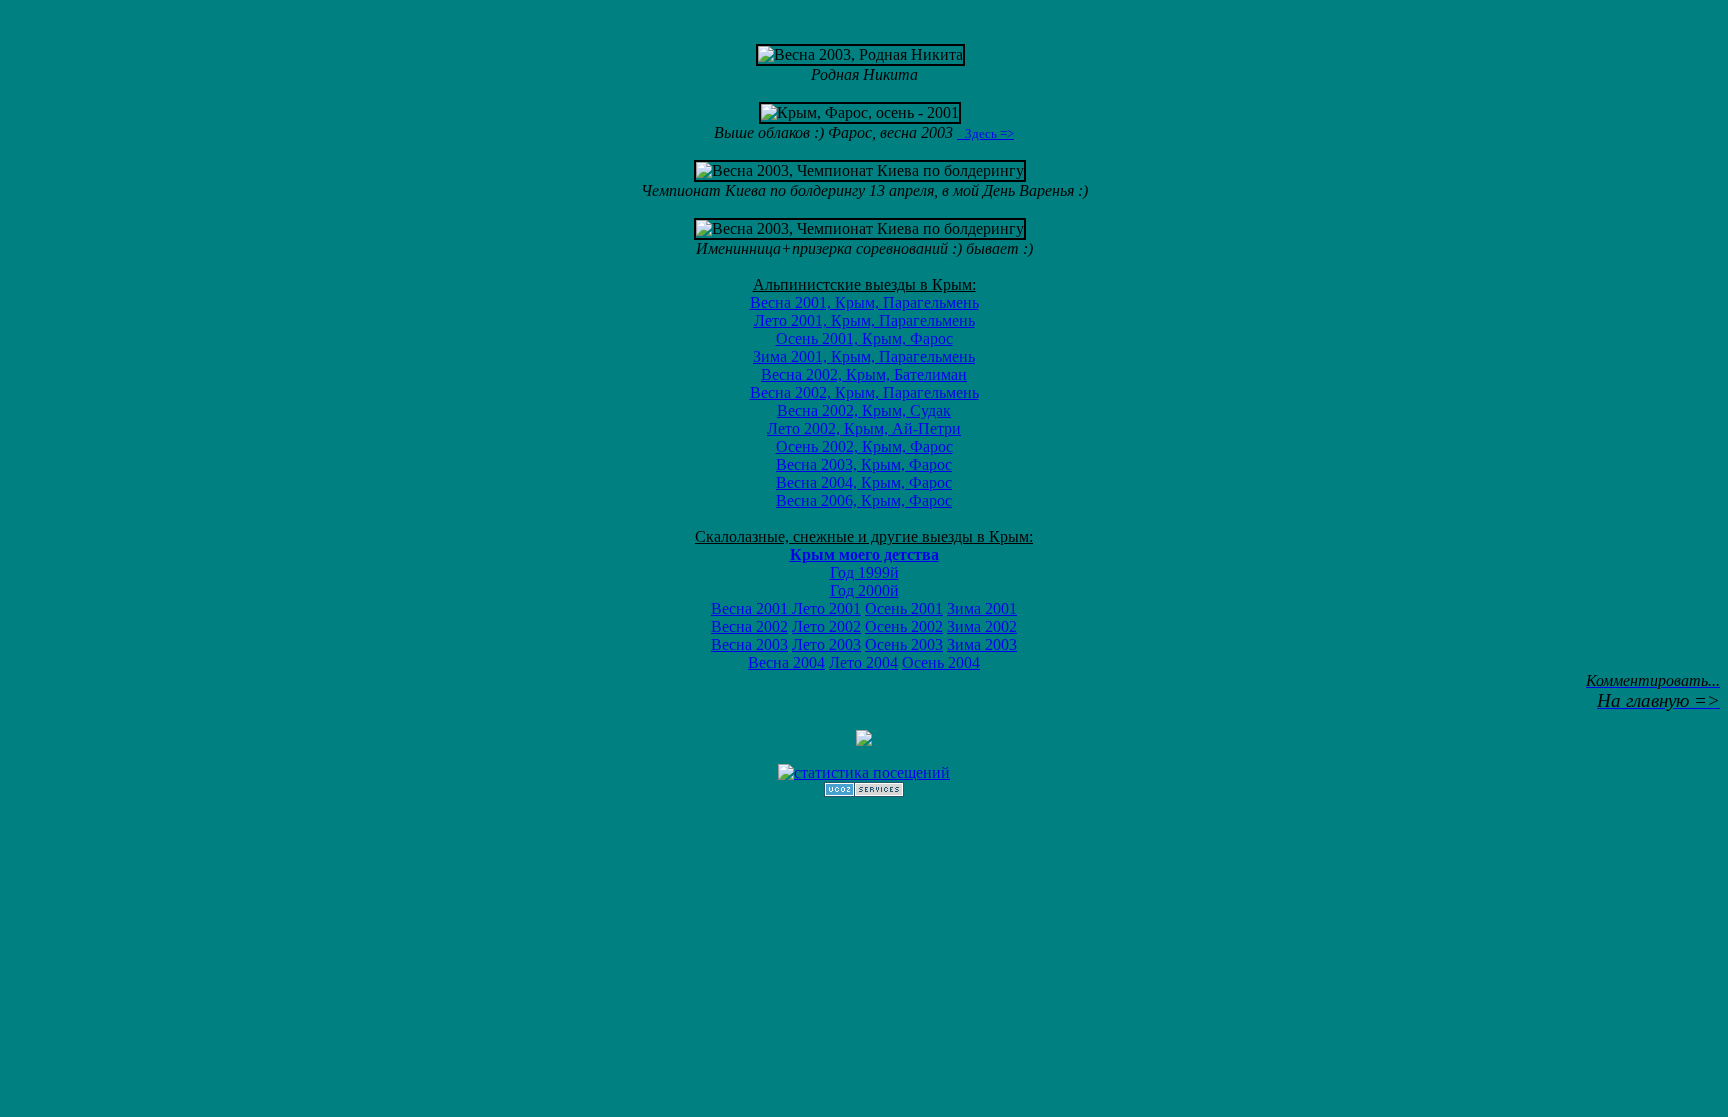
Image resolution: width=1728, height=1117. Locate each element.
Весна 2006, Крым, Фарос (864, 500)
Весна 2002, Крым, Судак (864, 410)
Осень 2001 (904, 608)
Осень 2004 (941, 662)
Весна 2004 (786, 662)
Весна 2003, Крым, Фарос (864, 464)
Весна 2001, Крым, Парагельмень (864, 302)
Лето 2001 (826, 608)
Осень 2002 (904, 626)
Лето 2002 (826, 626)
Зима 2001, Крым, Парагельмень (864, 356)
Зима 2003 (982, 644)
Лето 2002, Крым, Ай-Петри (864, 428)
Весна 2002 (749, 626)
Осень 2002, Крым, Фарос (864, 446)
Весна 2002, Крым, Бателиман (864, 374)
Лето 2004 (863, 662)
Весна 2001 (751, 608)
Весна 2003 (749, 644)
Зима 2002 (982, 626)
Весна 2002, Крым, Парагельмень (864, 392)
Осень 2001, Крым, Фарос (864, 338)
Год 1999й (864, 572)
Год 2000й (864, 590)
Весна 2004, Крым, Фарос (864, 482)
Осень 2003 (904, 644)
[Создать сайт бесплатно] (864, 791)
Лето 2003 (826, 644)
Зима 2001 (982, 608)
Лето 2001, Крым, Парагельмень (864, 320)
